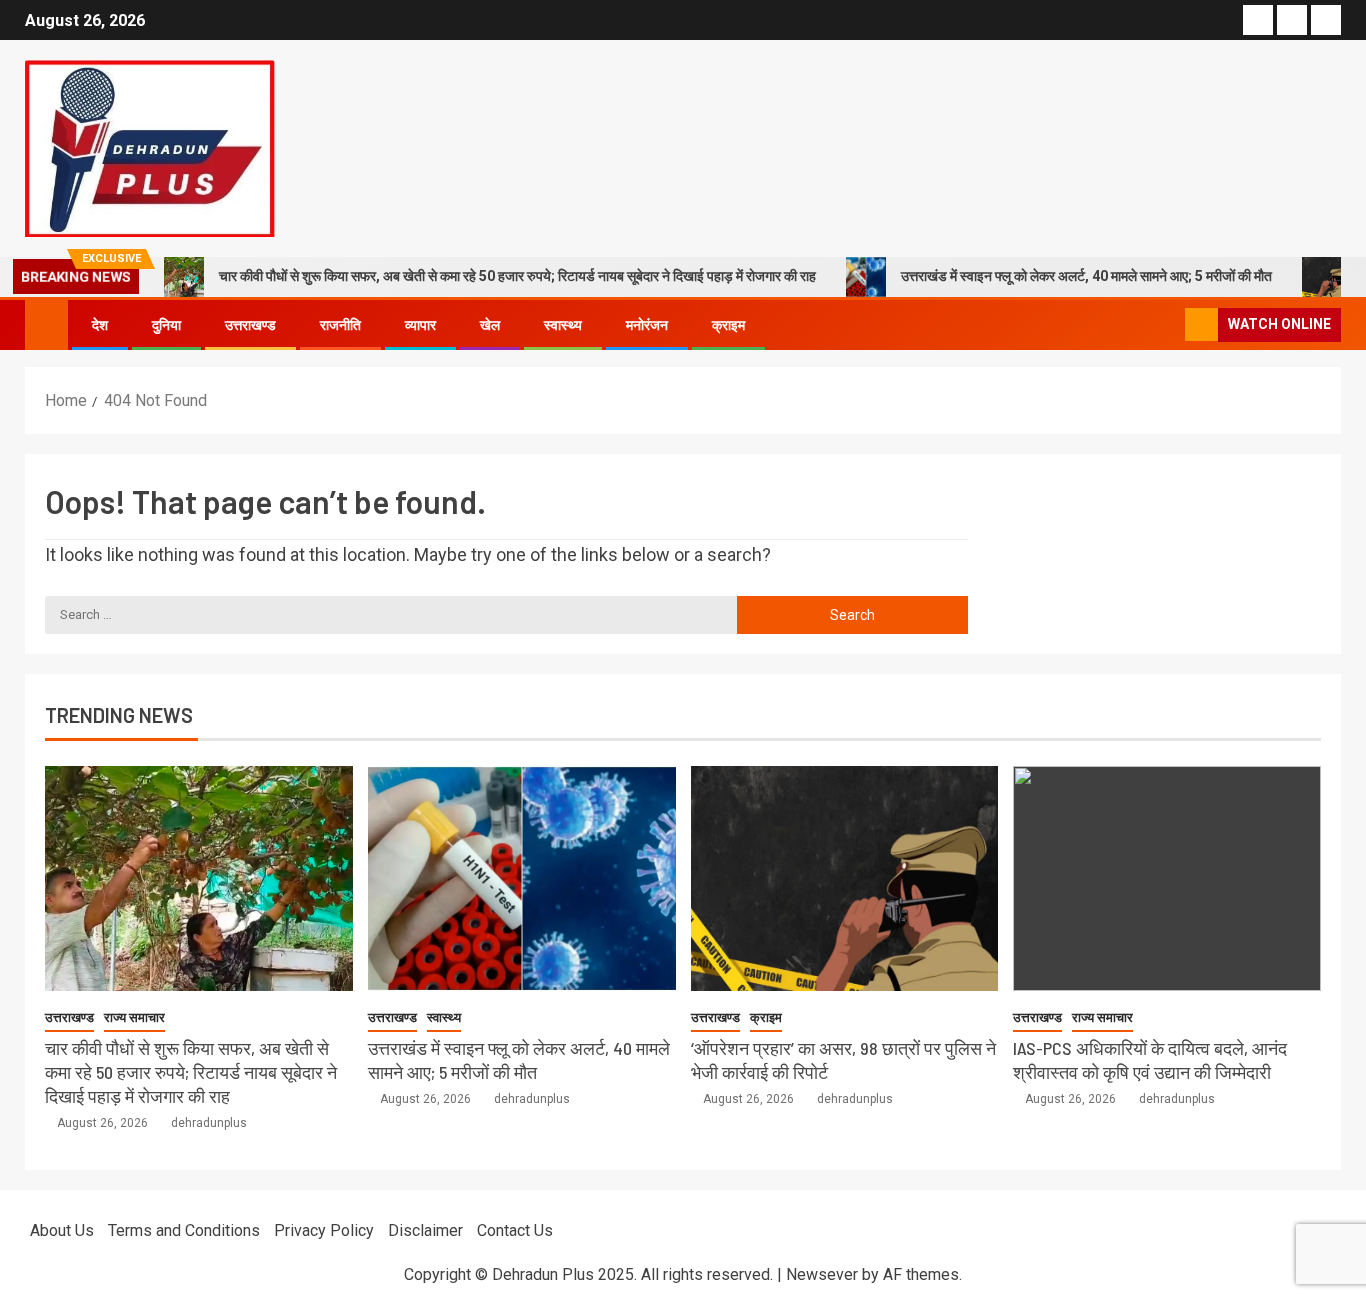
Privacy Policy (324, 1230)
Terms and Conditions (184, 1230)
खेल (490, 325)
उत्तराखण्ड (250, 325)
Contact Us (515, 1230)
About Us (62, 1230)
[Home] (46, 324)
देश (100, 325)
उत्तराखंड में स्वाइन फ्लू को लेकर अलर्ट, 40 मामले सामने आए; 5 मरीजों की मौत (1086, 276)
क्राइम (728, 325)
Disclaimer (425, 1230)
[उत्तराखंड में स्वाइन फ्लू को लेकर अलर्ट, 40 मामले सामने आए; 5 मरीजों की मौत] (522, 878)
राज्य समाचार (134, 1017)
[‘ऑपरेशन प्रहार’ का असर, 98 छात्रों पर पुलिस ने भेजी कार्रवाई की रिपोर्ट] (845, 878)
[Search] (1167, 324)
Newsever (822, 1274)
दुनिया (166, 325)
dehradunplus (209, 1123)
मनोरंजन (647, 325)
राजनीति (340, 325)
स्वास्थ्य (563, 325)
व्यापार (420, 325)
